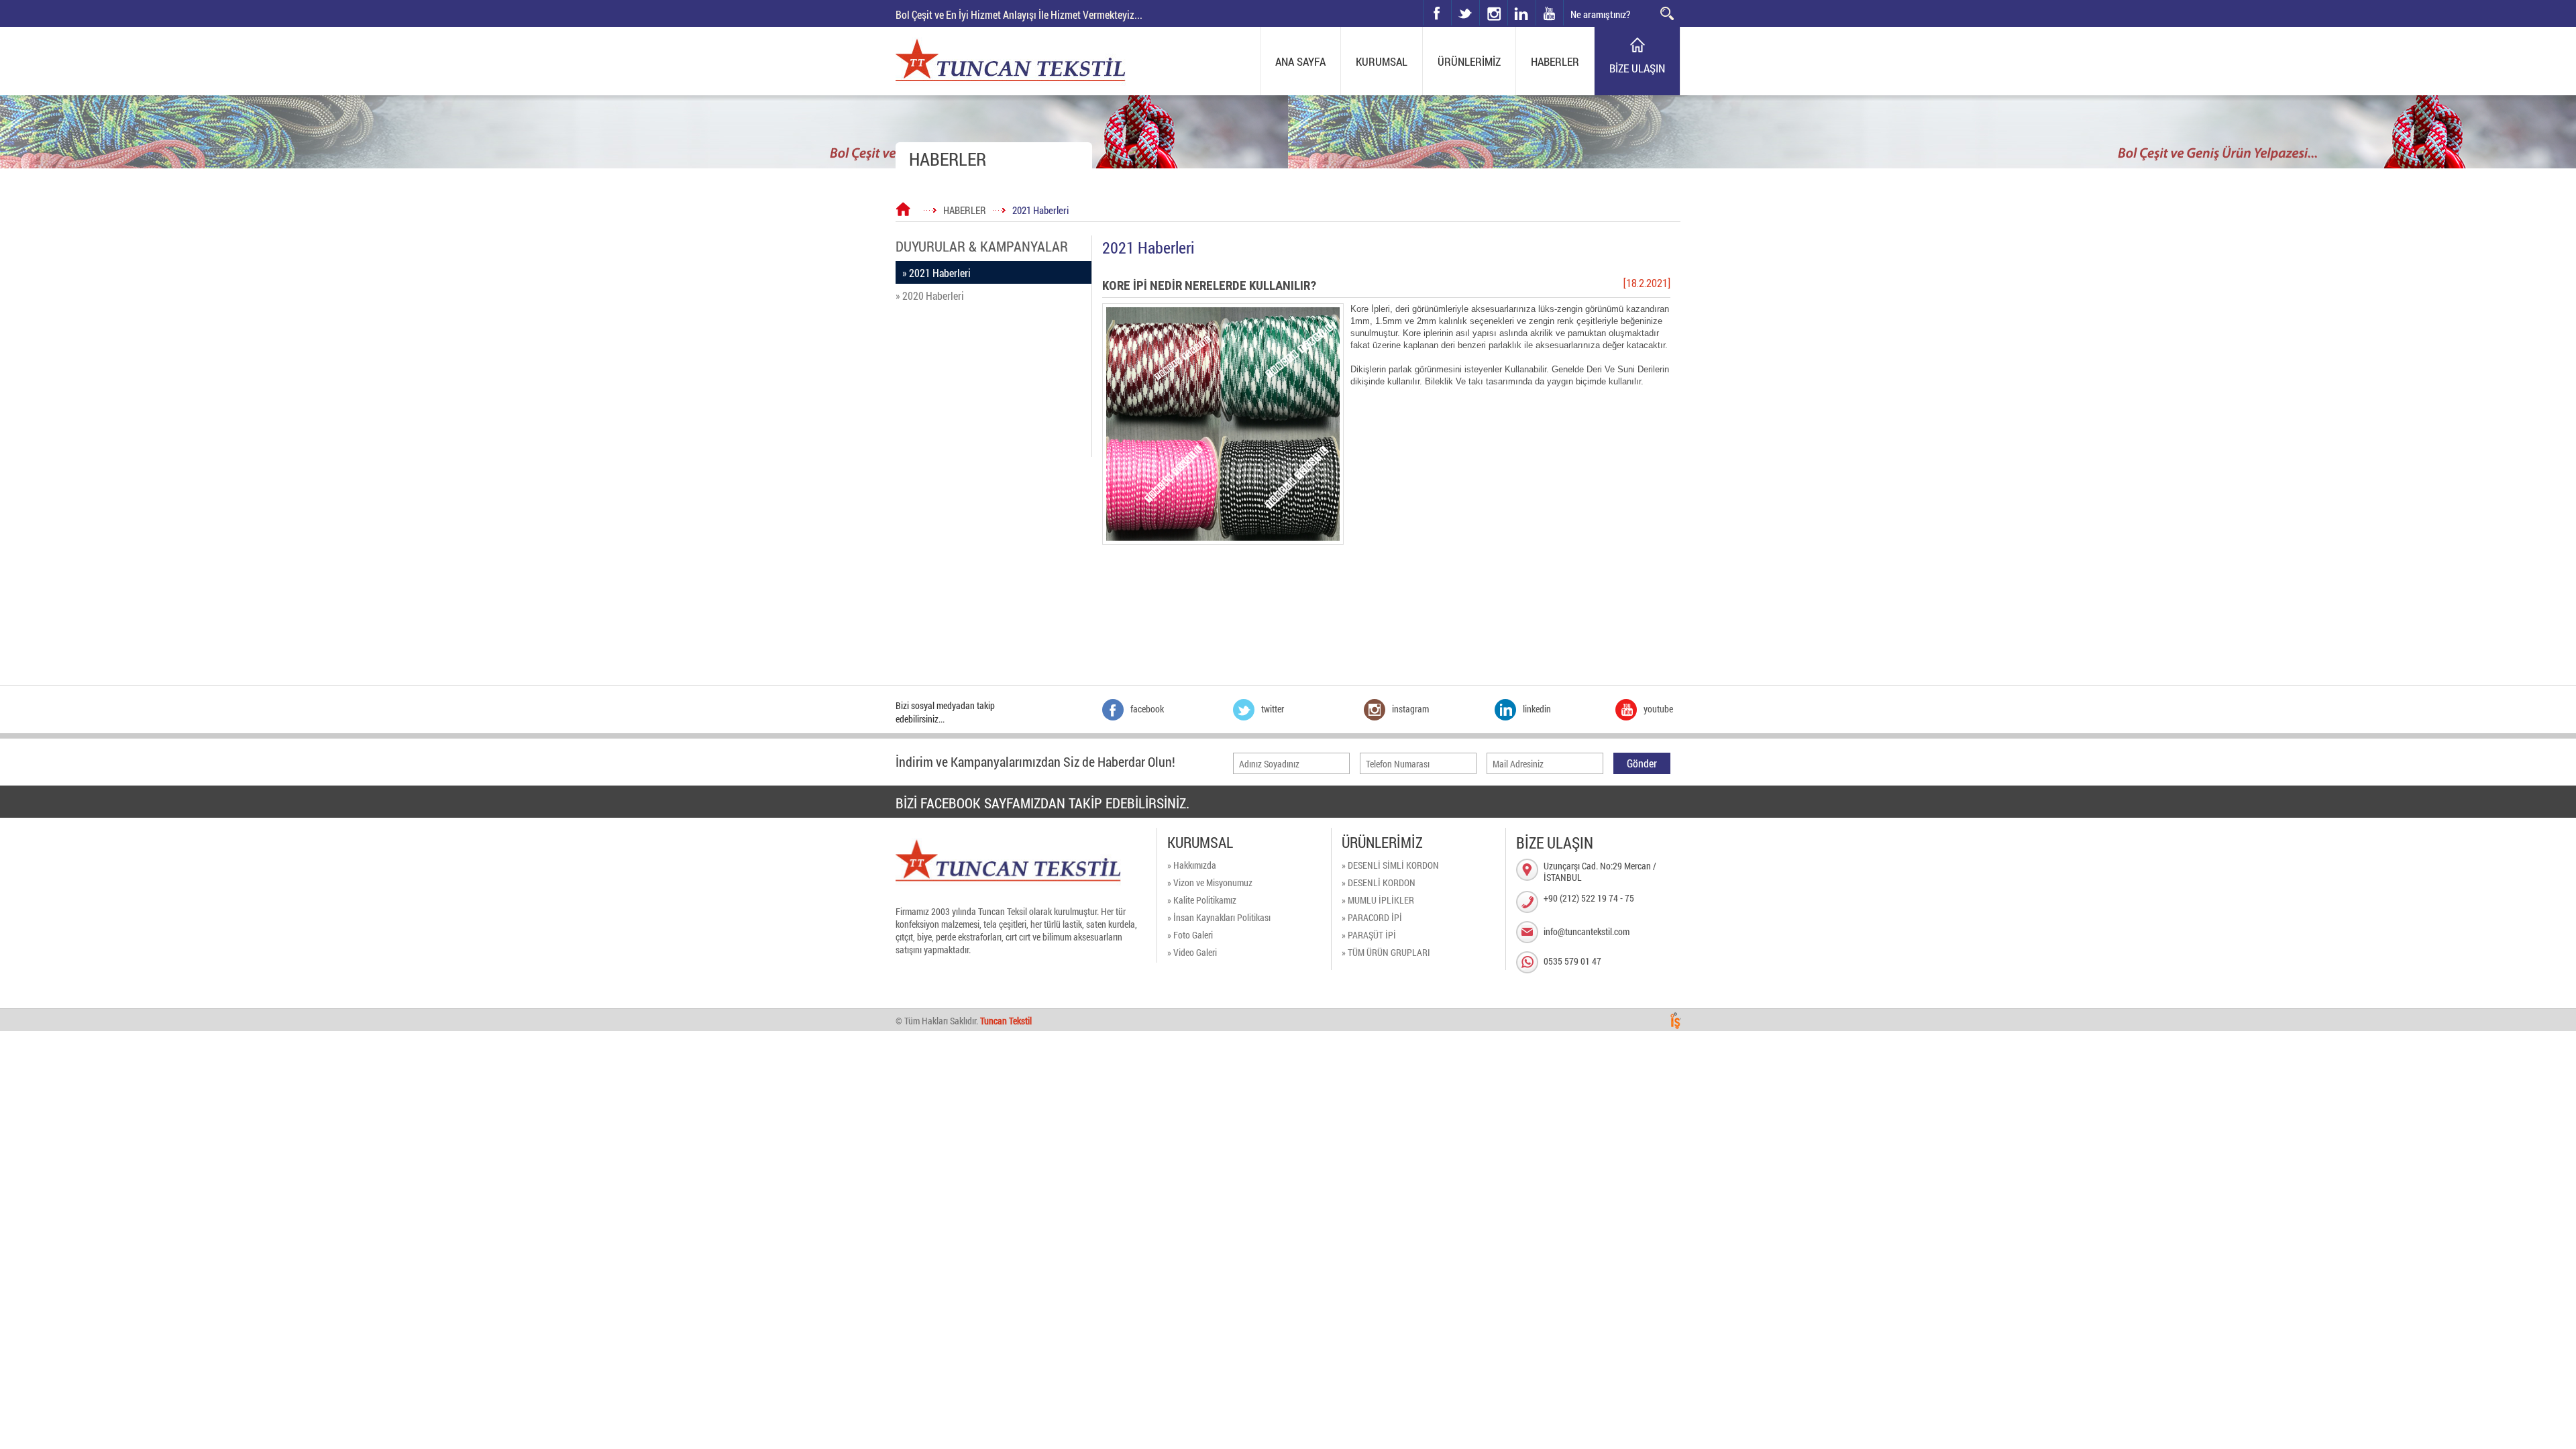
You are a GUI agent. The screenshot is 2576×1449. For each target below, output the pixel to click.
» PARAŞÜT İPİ (1369, 935)
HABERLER (1555, 61)
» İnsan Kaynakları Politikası (1219, 917)
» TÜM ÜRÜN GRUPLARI (1386, 952)
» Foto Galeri (1190, 935)
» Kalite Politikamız (1202, 900)
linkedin (1521, 13)
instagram (1480, 0)
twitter (1452, 0)
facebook (1437, 13)
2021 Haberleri (1040, 210)
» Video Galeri (1192, 952)
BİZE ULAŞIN (1637, 68)
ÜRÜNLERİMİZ (1469, 61)
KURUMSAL (1382, 61)
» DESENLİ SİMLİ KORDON (1390, 865)
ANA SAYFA (1300, 61)
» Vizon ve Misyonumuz (1210, 882)
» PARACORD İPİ (1372, 917)
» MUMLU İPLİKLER (1378, 900)
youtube (1550, 13)
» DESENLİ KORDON (1379, 882)
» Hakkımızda (1192, 865)
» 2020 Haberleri (930, 296)
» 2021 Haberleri (936, 273)
